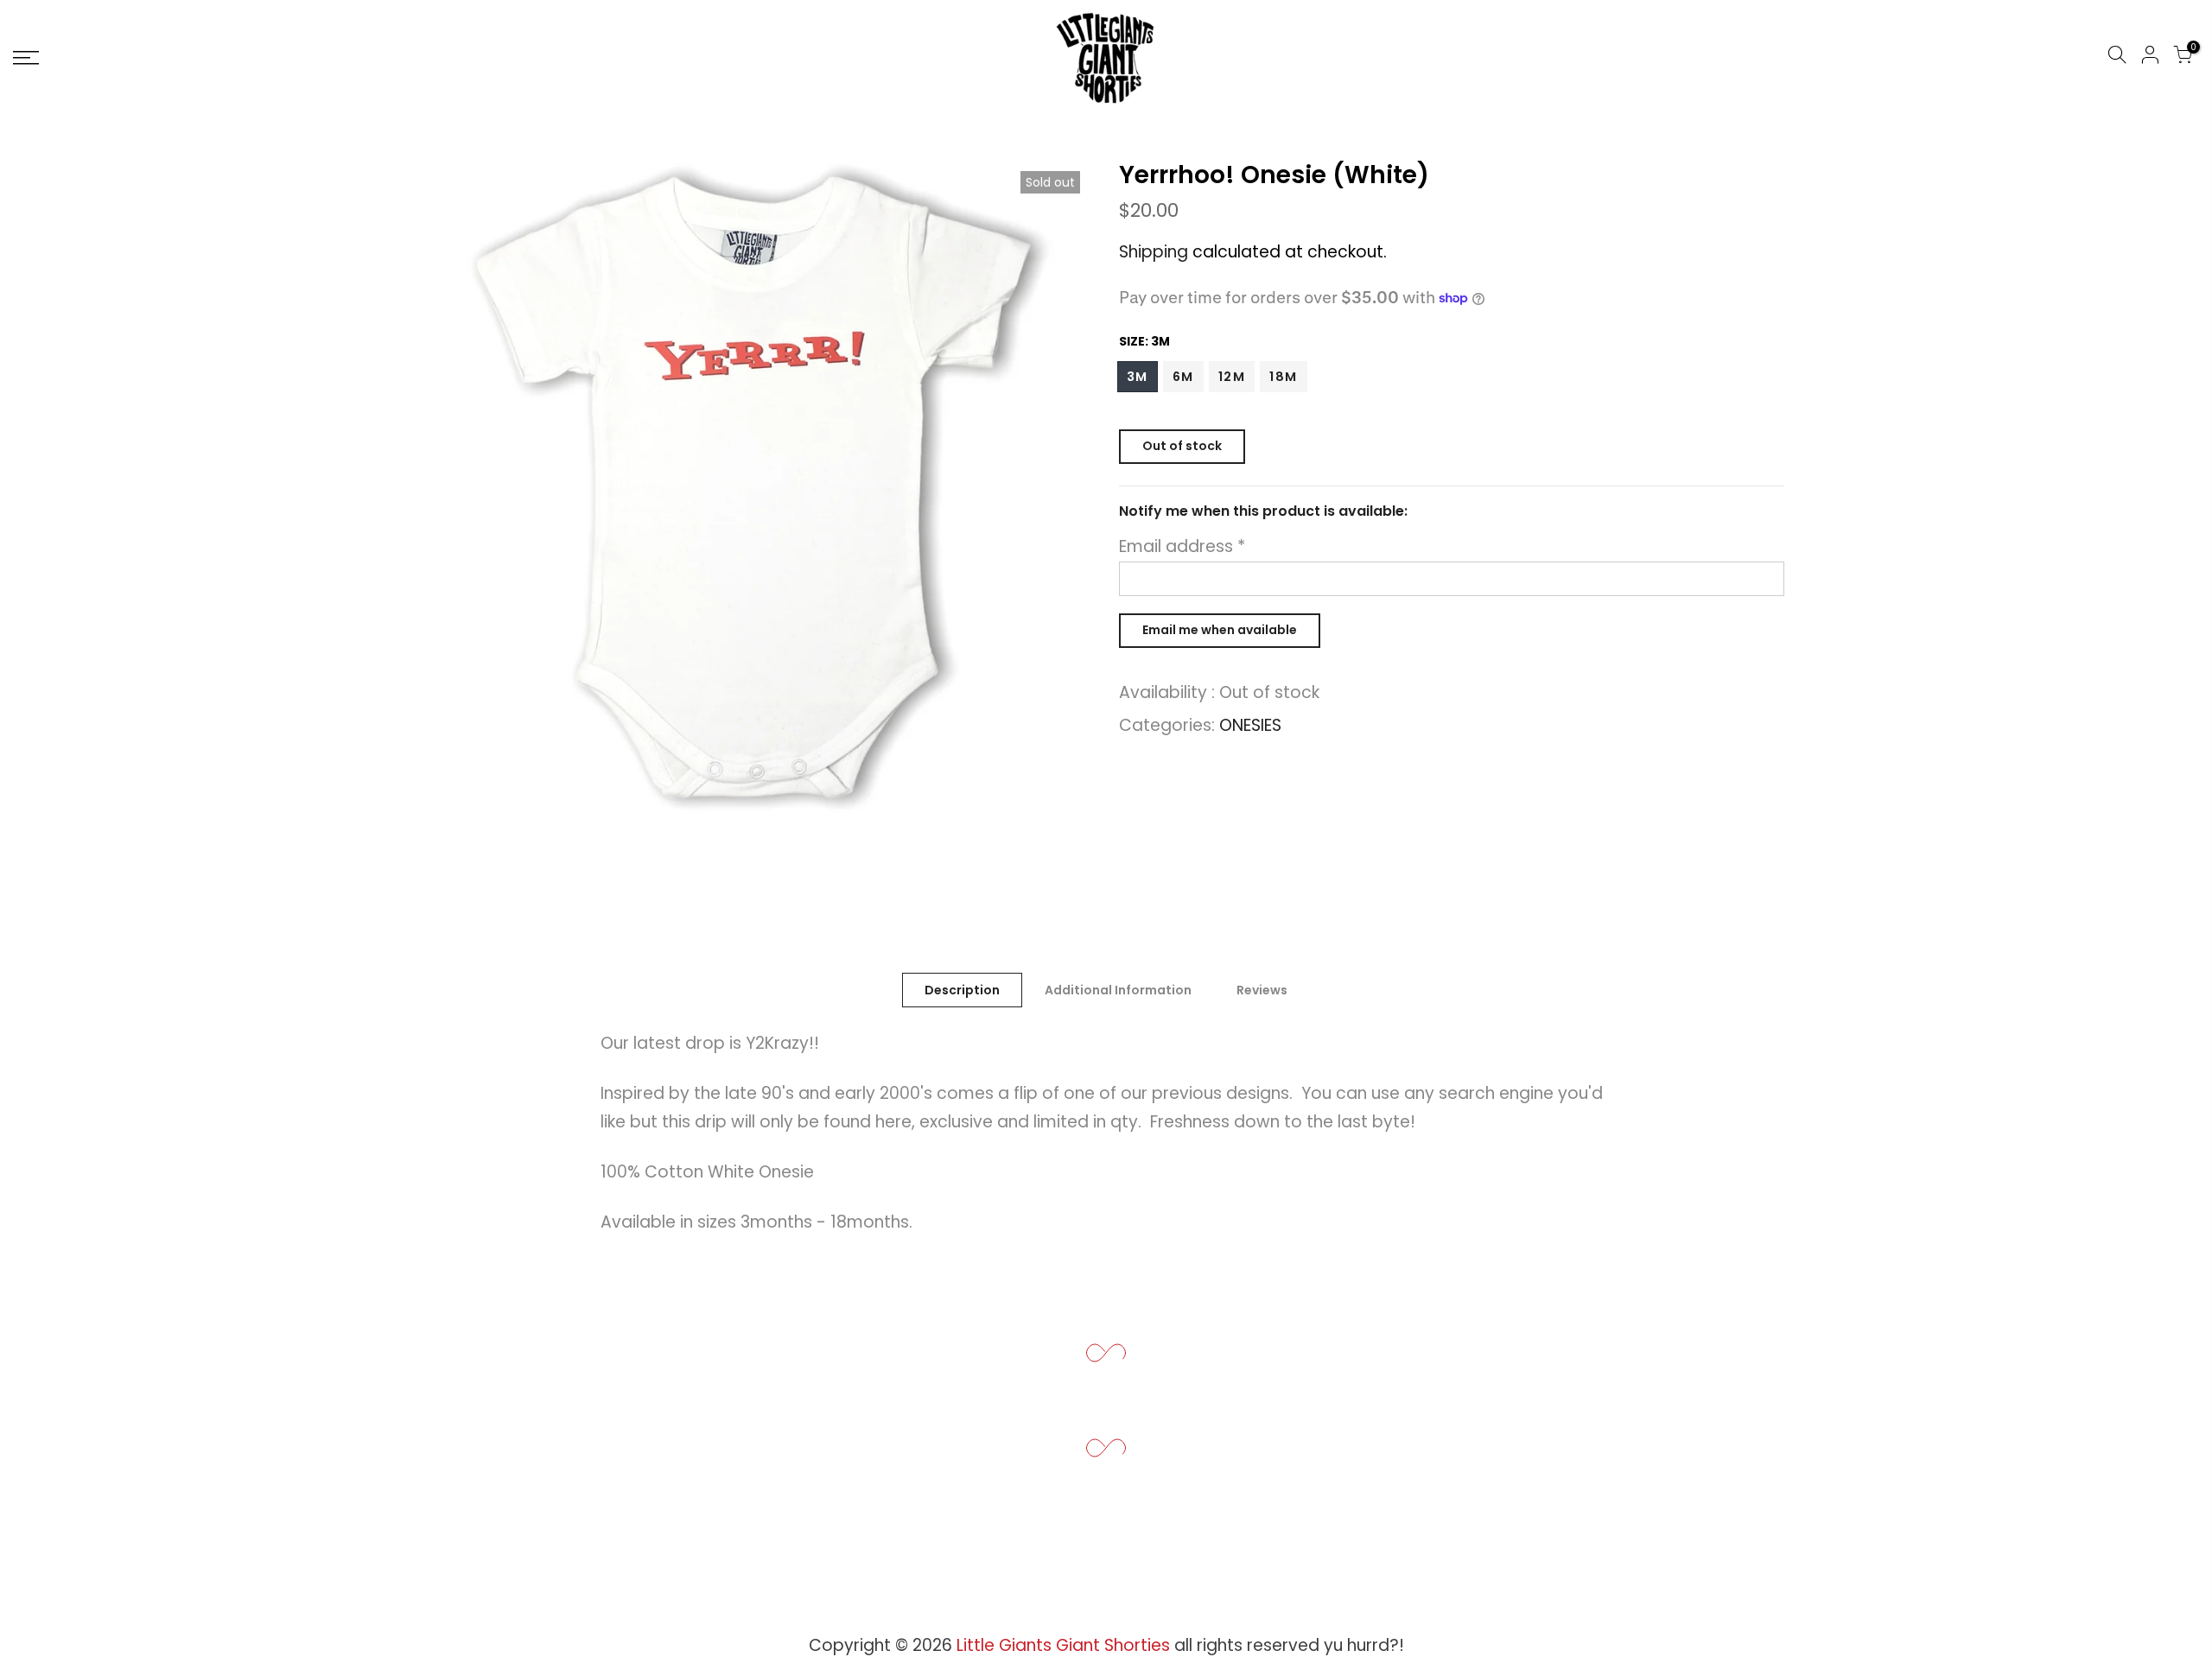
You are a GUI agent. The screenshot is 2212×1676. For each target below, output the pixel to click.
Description (962, 990)
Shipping (1154, 252)
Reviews (1262, 990)
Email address (1182, 546)
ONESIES (1250, 725)
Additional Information (1118, 990)
